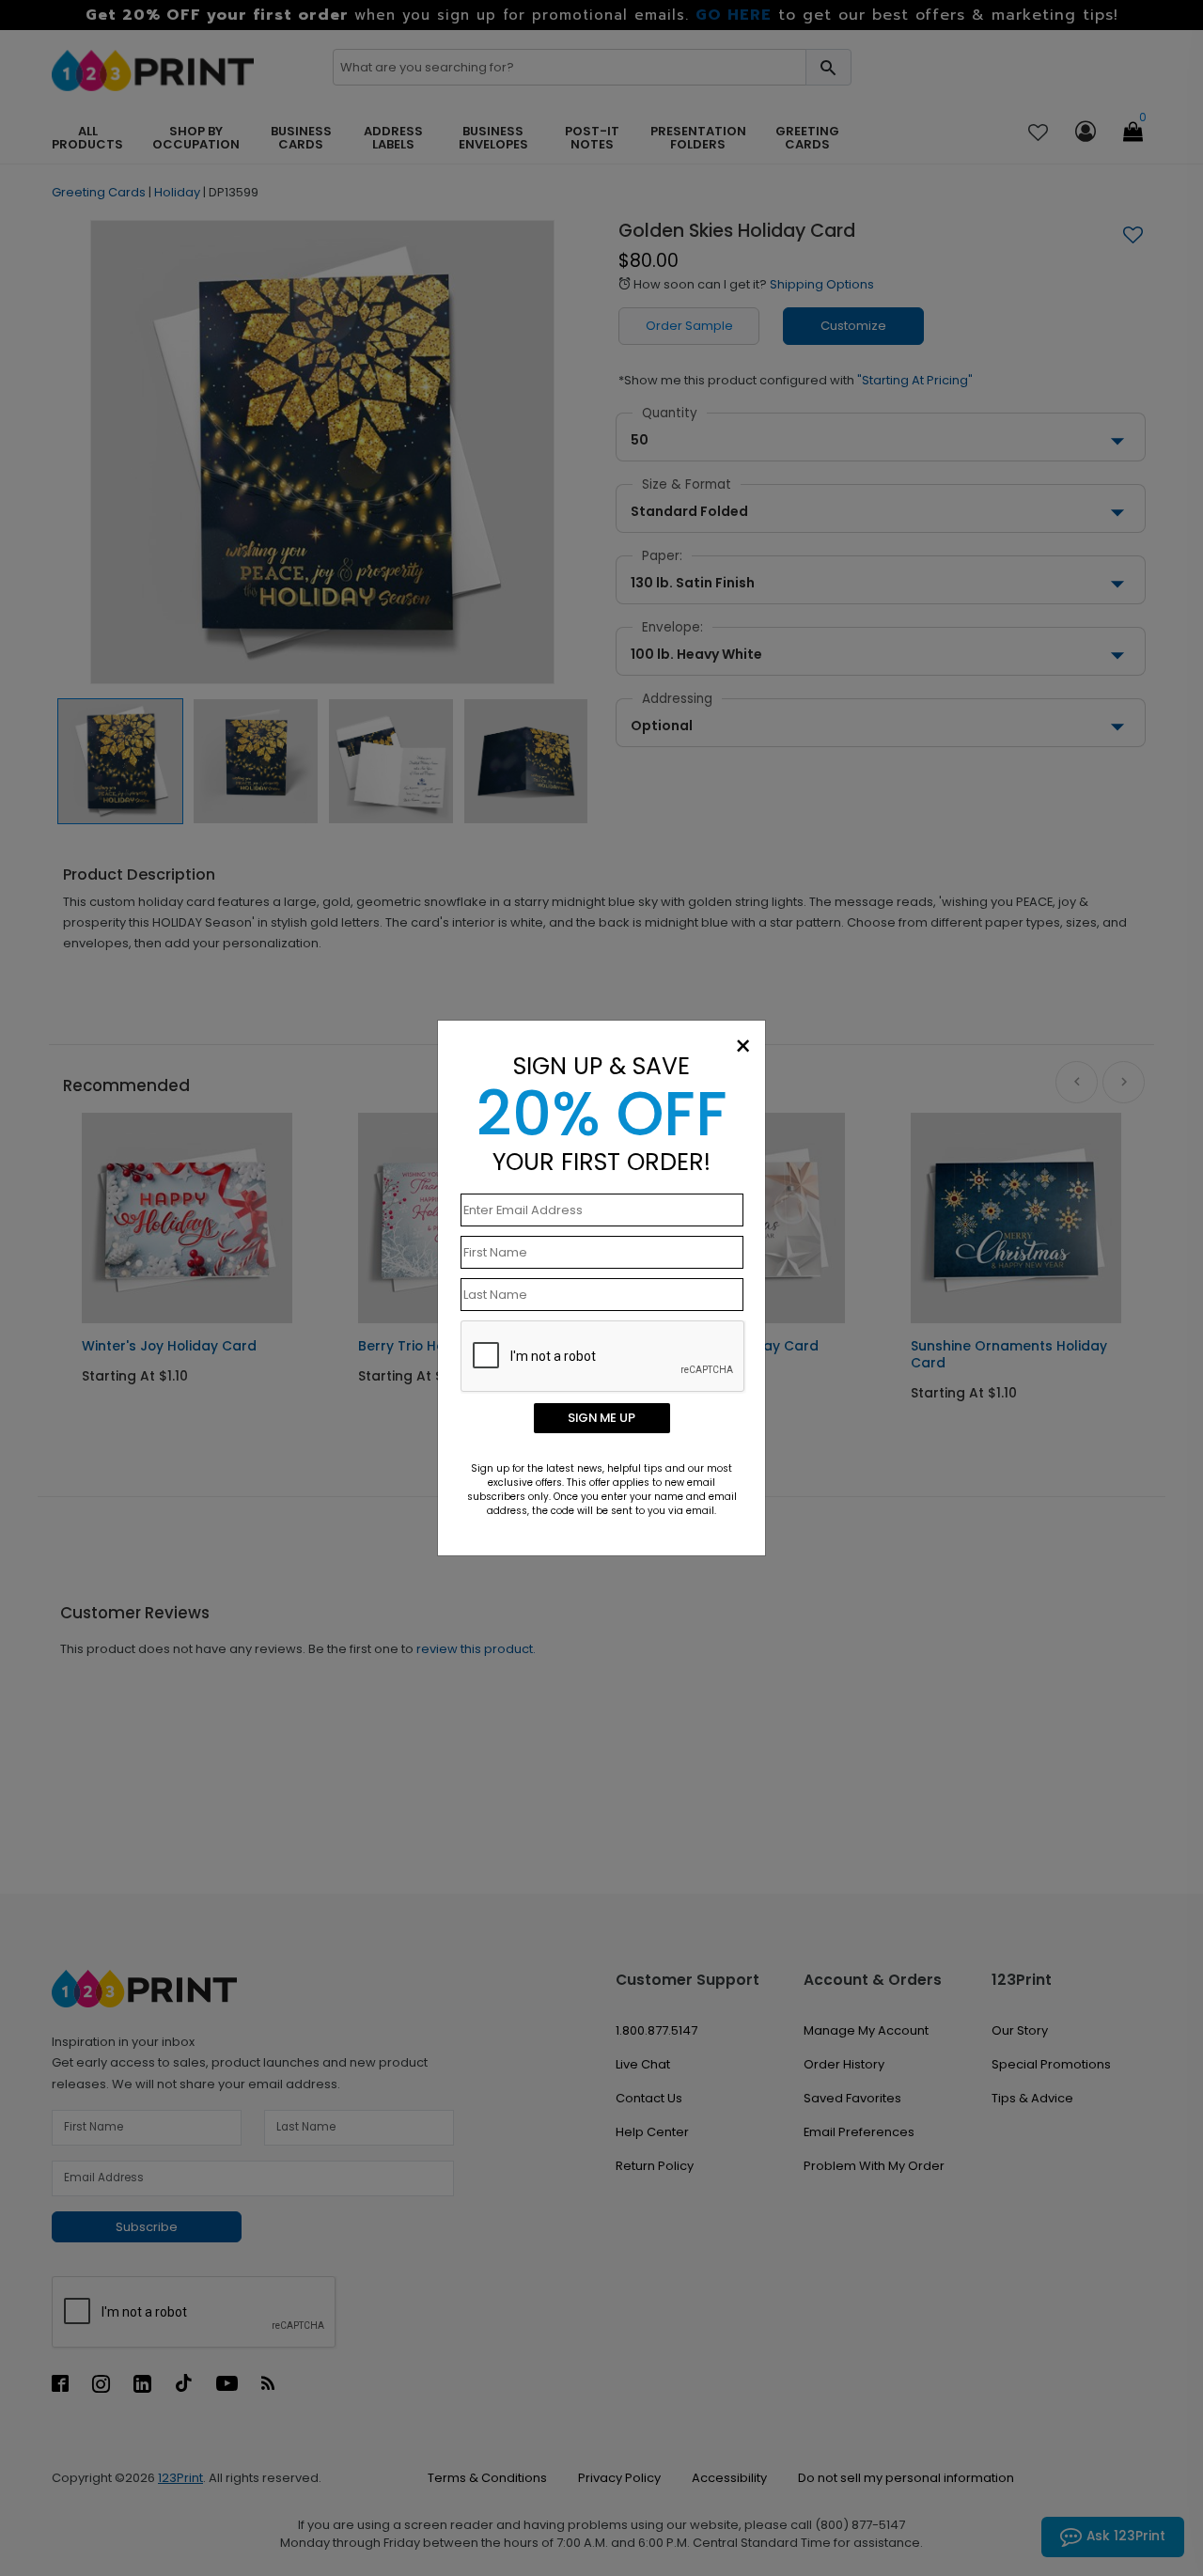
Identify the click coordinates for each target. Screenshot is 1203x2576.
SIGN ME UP (601, 1418)
